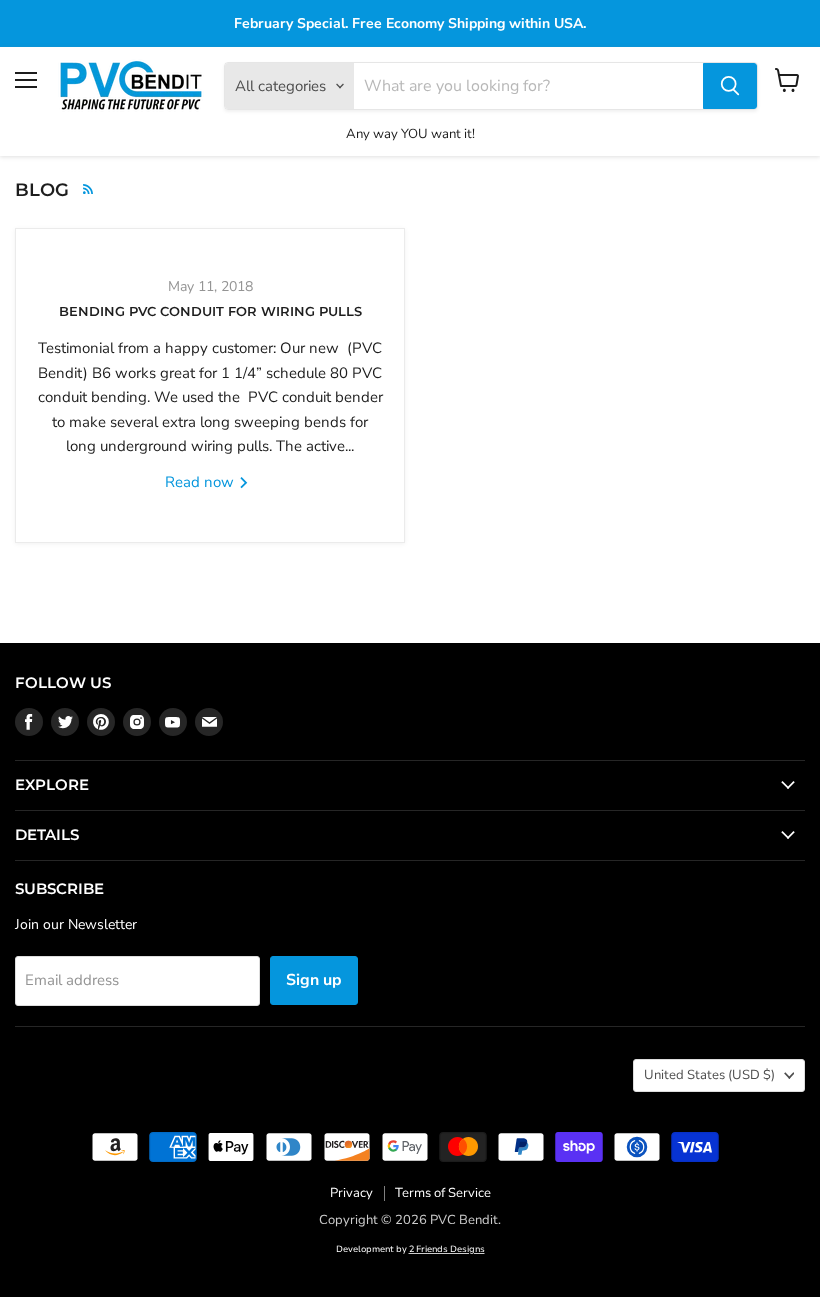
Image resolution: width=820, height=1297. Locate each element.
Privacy (351, 1193)
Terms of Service (443, 1193)
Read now (201, 482)
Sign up (314, 980)
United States (709, 1075)
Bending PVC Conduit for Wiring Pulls (210, 311)
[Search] (730, 86)
